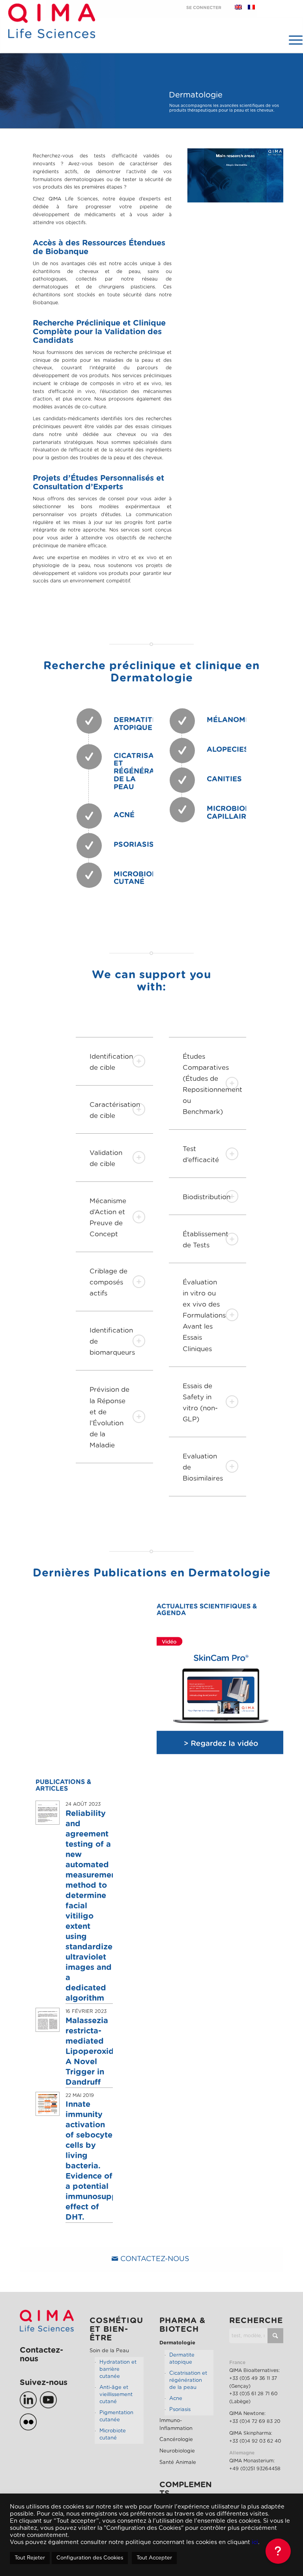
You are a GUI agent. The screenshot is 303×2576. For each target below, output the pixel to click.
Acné (124, 815)
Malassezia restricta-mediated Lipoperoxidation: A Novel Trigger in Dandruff (101, 2052)
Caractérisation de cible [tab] (115, 1110)
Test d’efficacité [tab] (201, 1154)
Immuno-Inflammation (176, 2425)
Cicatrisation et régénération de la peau (143, 772)
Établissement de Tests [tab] (206, 1240)
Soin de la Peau (109, 2351)
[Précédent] (174, 1696)
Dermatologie (177, 2343)
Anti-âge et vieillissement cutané (116, 2395)
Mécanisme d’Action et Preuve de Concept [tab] (108, 1218)
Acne (176, 2399)
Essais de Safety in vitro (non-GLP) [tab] (200, 1403)
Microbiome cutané (138, 878)
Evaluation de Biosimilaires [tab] (203, 1467)
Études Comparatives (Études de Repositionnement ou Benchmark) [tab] (212, 1084)
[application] (235, 175)
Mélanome (228, 720)
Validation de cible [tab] (106, 1158)
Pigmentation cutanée (116, 2416)
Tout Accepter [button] (154, 2558)
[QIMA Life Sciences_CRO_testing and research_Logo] (51, 30)
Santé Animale (178, 2463)
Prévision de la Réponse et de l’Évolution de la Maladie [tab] (109, 1417)
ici (255, 2542)
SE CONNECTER (204, 8)
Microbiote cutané (113, 2435)
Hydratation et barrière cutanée (118, 2369)
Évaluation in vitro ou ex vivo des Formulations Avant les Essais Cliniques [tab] (204, 1315)
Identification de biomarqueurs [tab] (112, 1341)
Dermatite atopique (135, 724)
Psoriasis (134, 845)
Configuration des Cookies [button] (90, 2558)
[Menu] (292, 40)
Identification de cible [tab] (111, 1062)
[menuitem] (292, 40)
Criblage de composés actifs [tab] (108, 1282)
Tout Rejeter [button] (30, 2558)
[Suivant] (266, 1696)
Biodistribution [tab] (207, 1197)
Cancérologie (176, 2440)
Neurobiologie (177, 2451)
